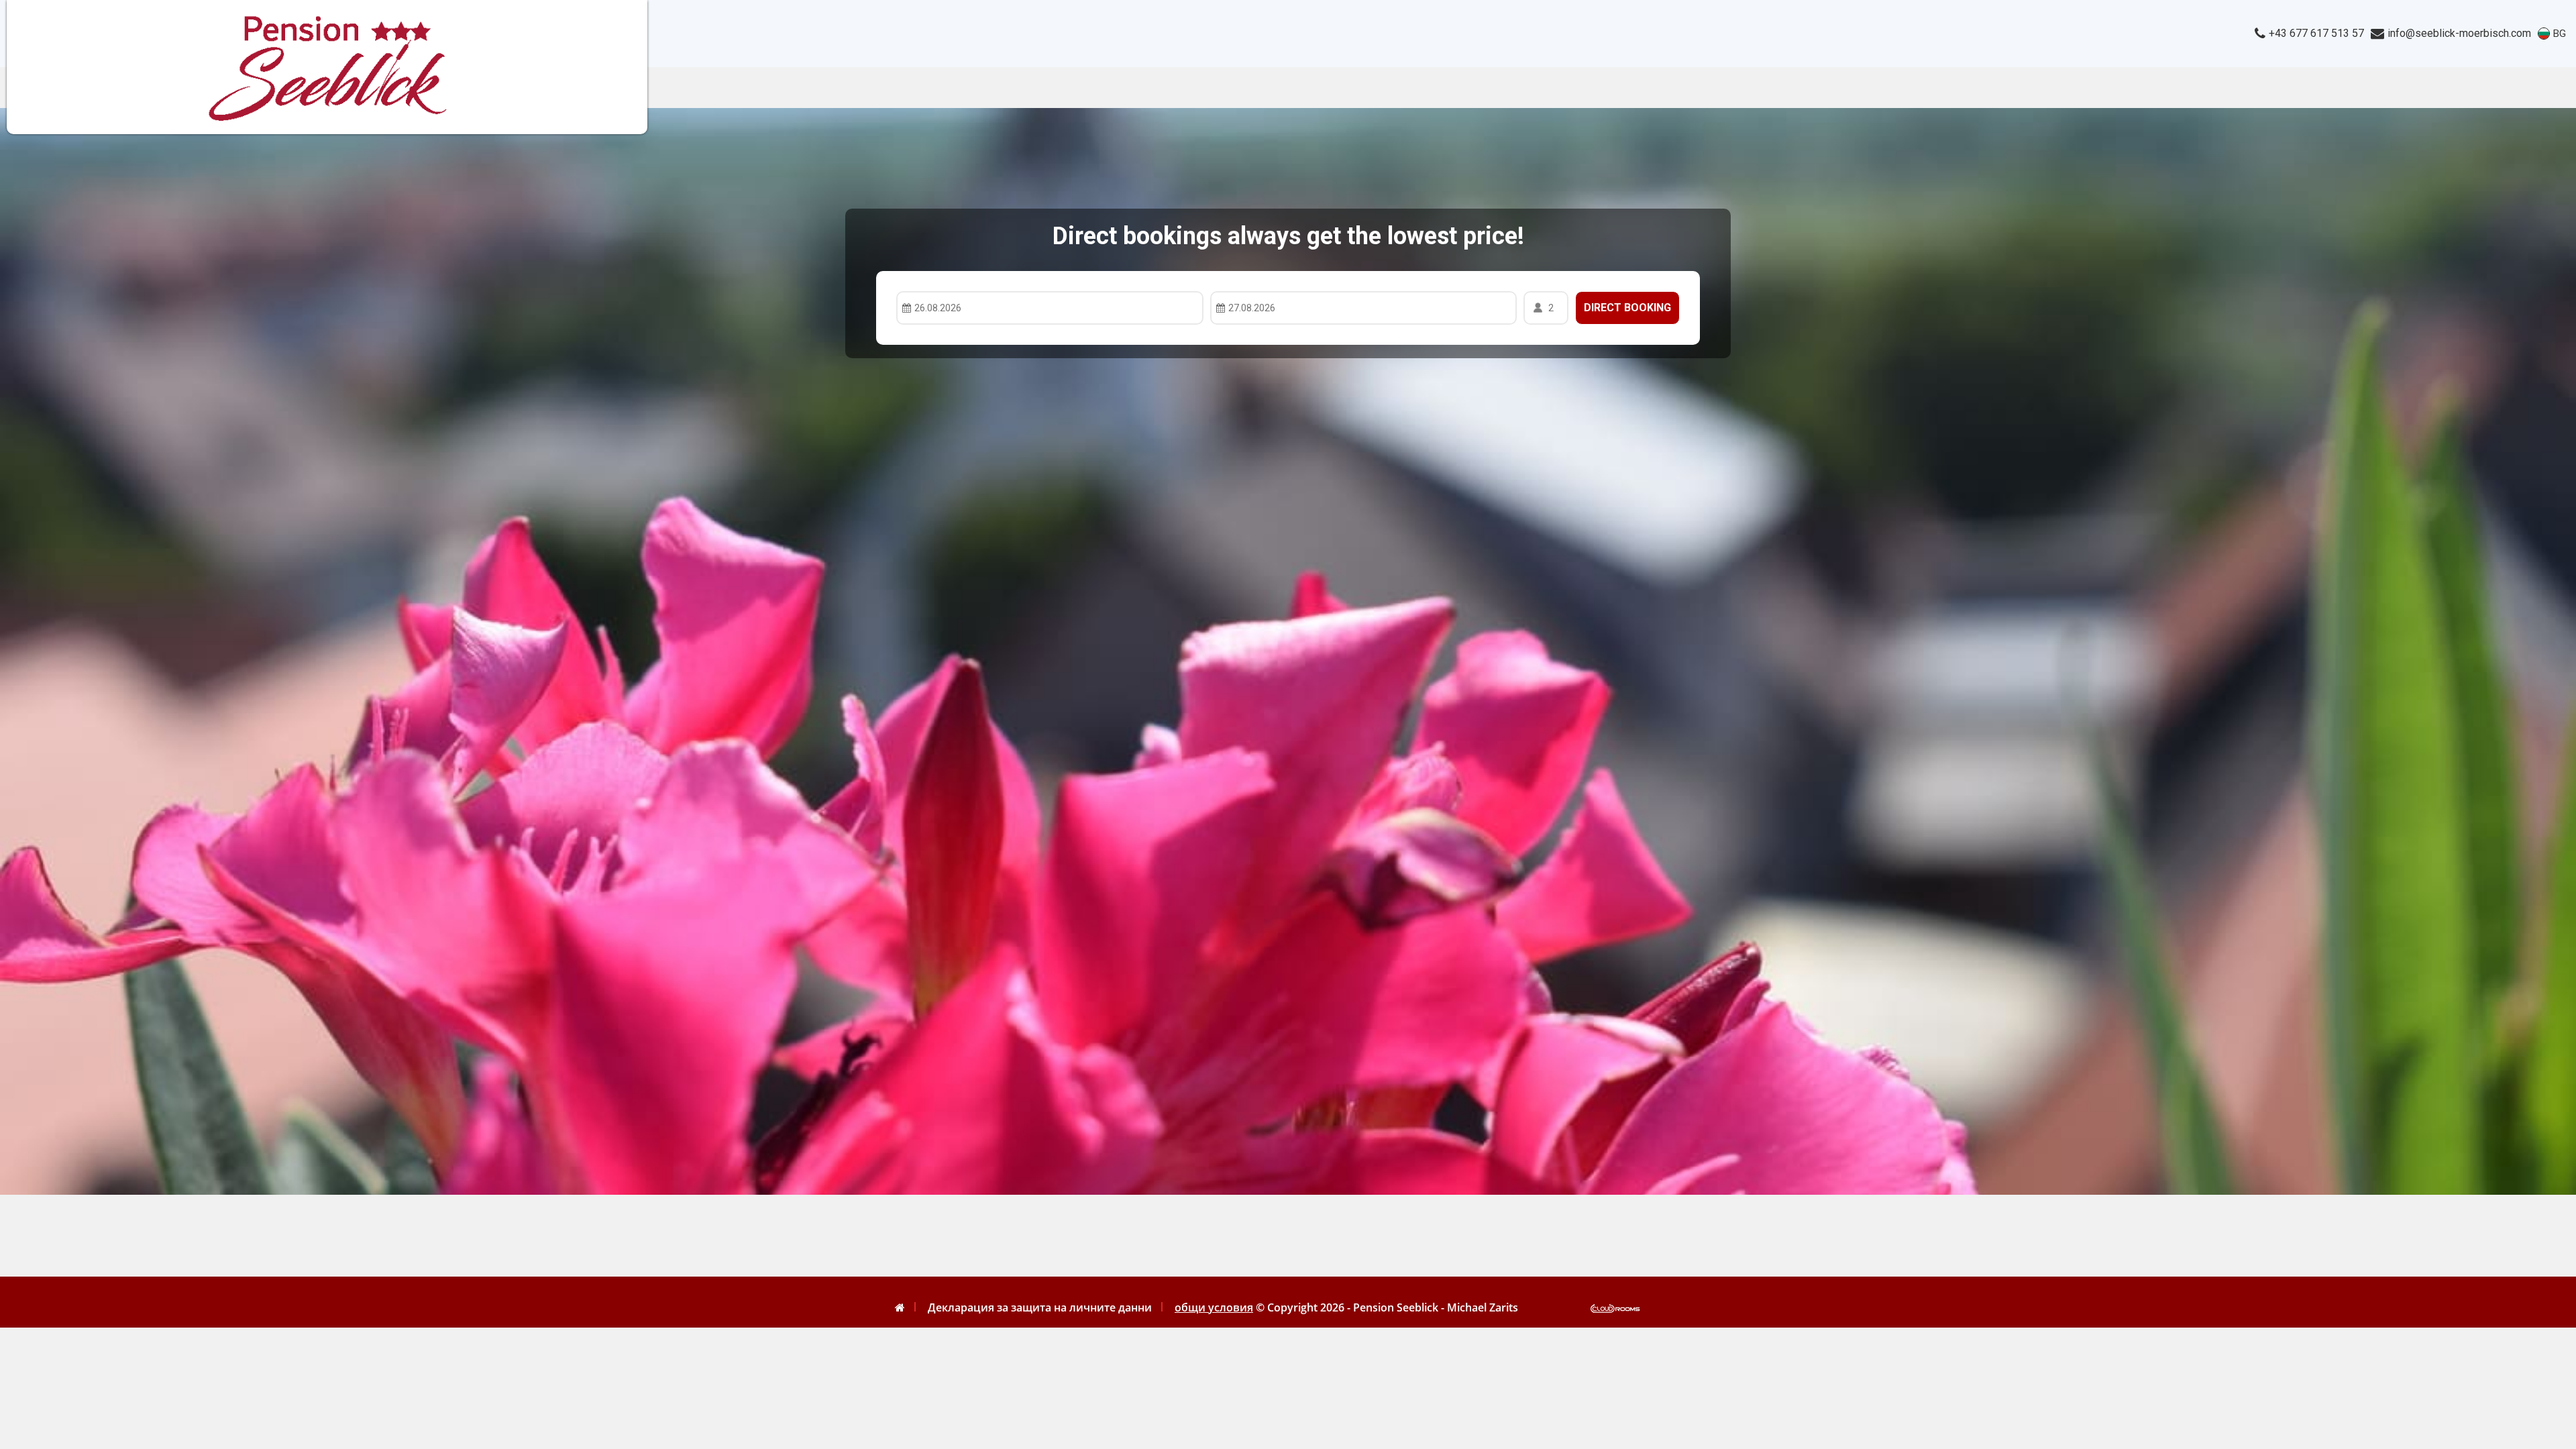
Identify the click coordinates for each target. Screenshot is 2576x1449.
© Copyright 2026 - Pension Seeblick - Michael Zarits (1387, 1307)
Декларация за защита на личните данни (1040, 1307)
